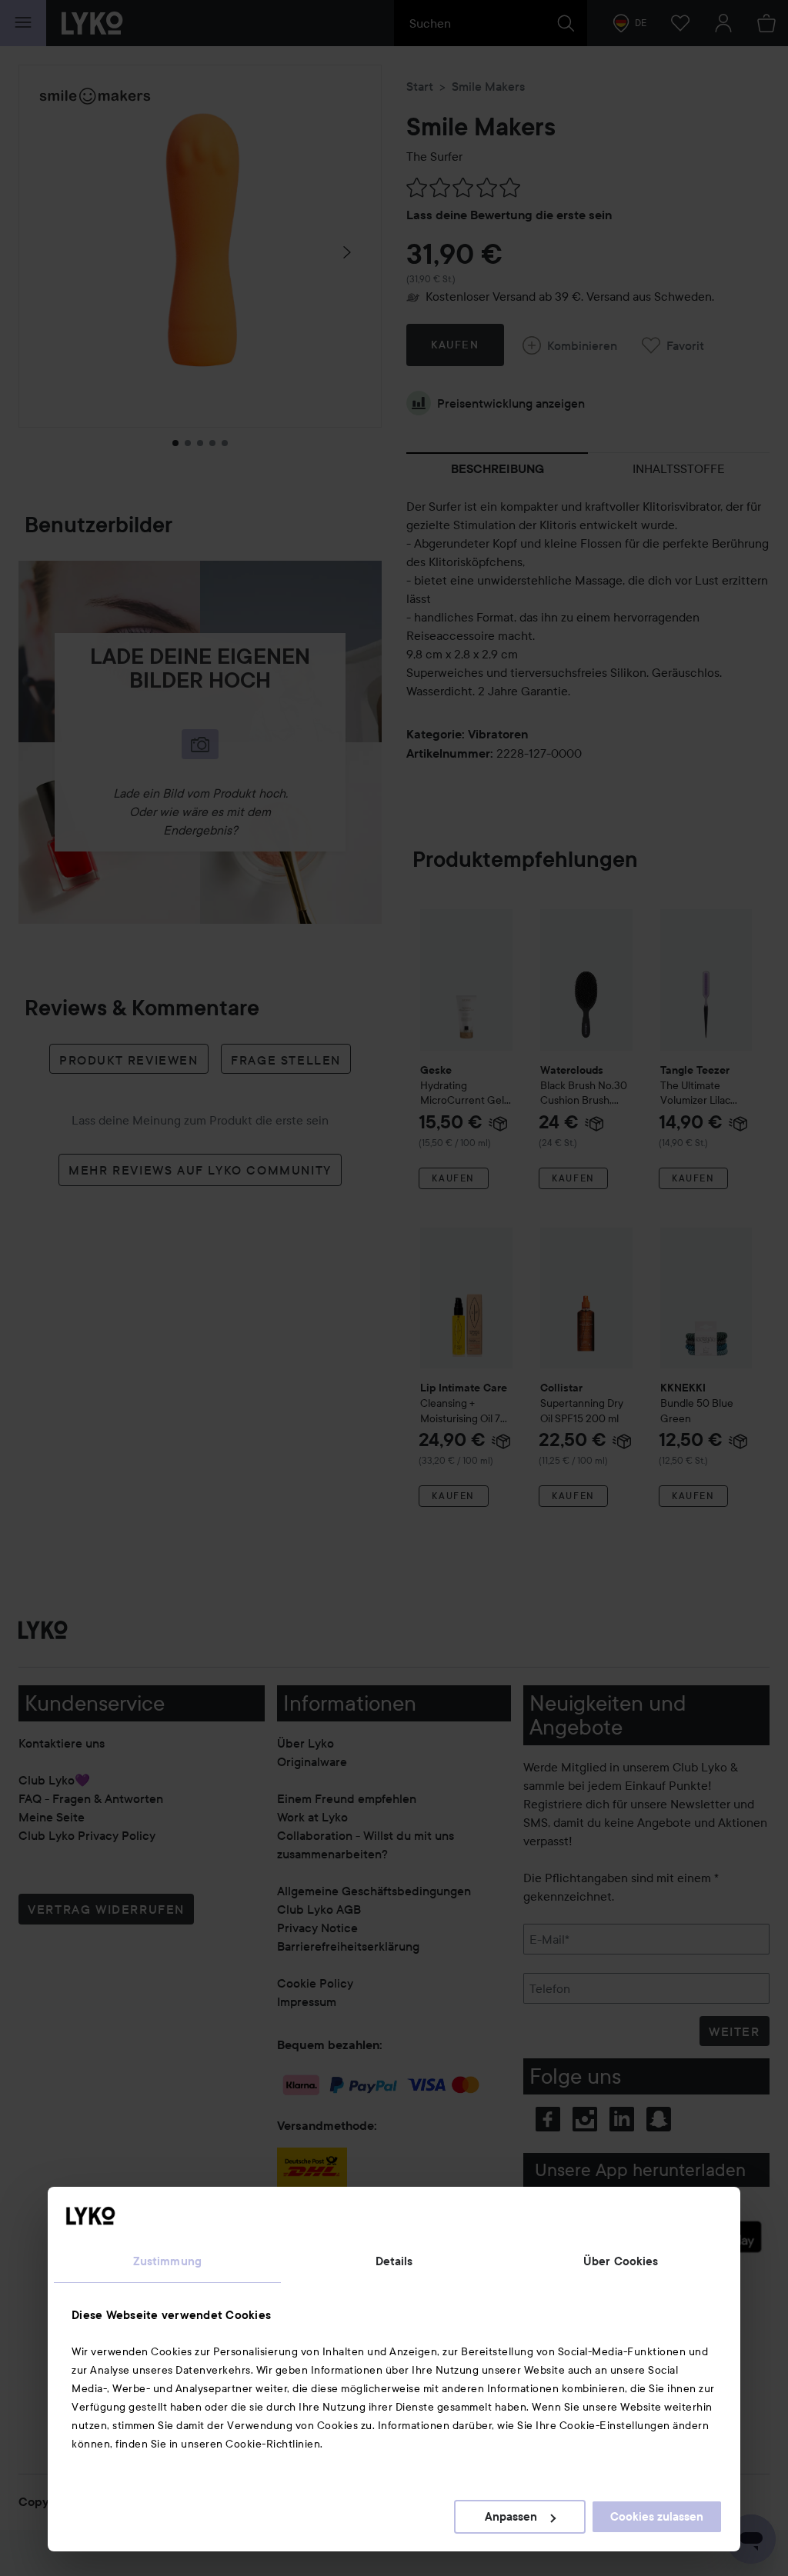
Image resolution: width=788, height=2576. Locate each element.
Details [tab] (394, 2261)
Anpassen (511, 2517)
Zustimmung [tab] (167, 2261)
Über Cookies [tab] (621, 2261)
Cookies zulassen (657, 2517)
